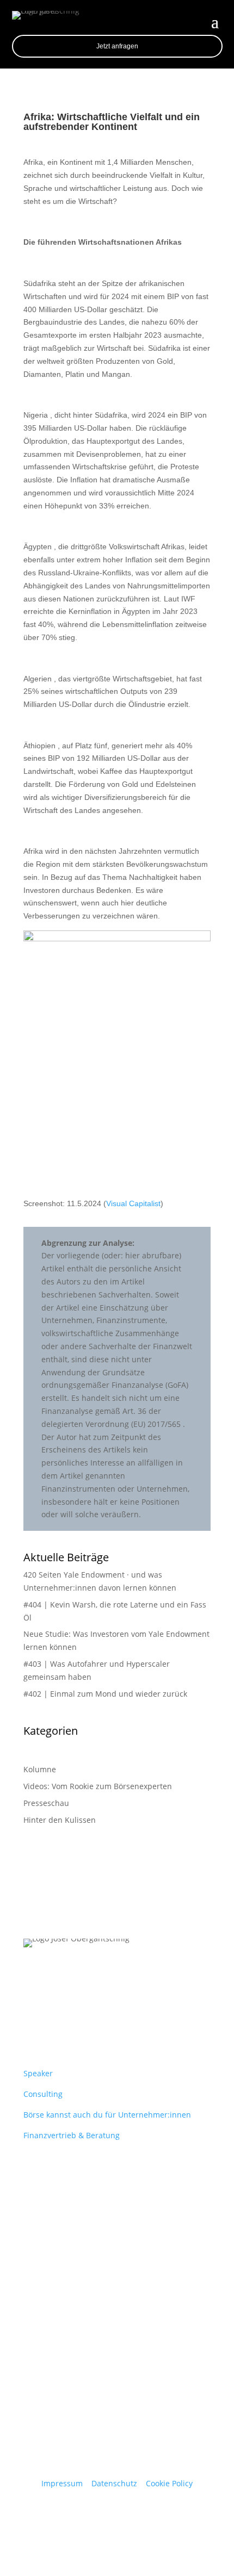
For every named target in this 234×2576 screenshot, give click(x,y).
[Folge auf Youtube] (54, 2005)
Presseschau (46, 1803)
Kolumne (40, 1769)
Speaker (38, 2073)
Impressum (62, 2483)
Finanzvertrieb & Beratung (72, 2135)
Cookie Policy (169, 2483)
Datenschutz (114, 2483)
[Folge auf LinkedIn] (32, 2005)
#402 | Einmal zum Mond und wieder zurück (105, 1694)
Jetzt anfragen (117, 46)
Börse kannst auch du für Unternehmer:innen (107, 2115)
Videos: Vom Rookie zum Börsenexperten (98, 1786)
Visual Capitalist (133, 1203)
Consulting (43, 2094)
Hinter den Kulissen (60, 1820)
